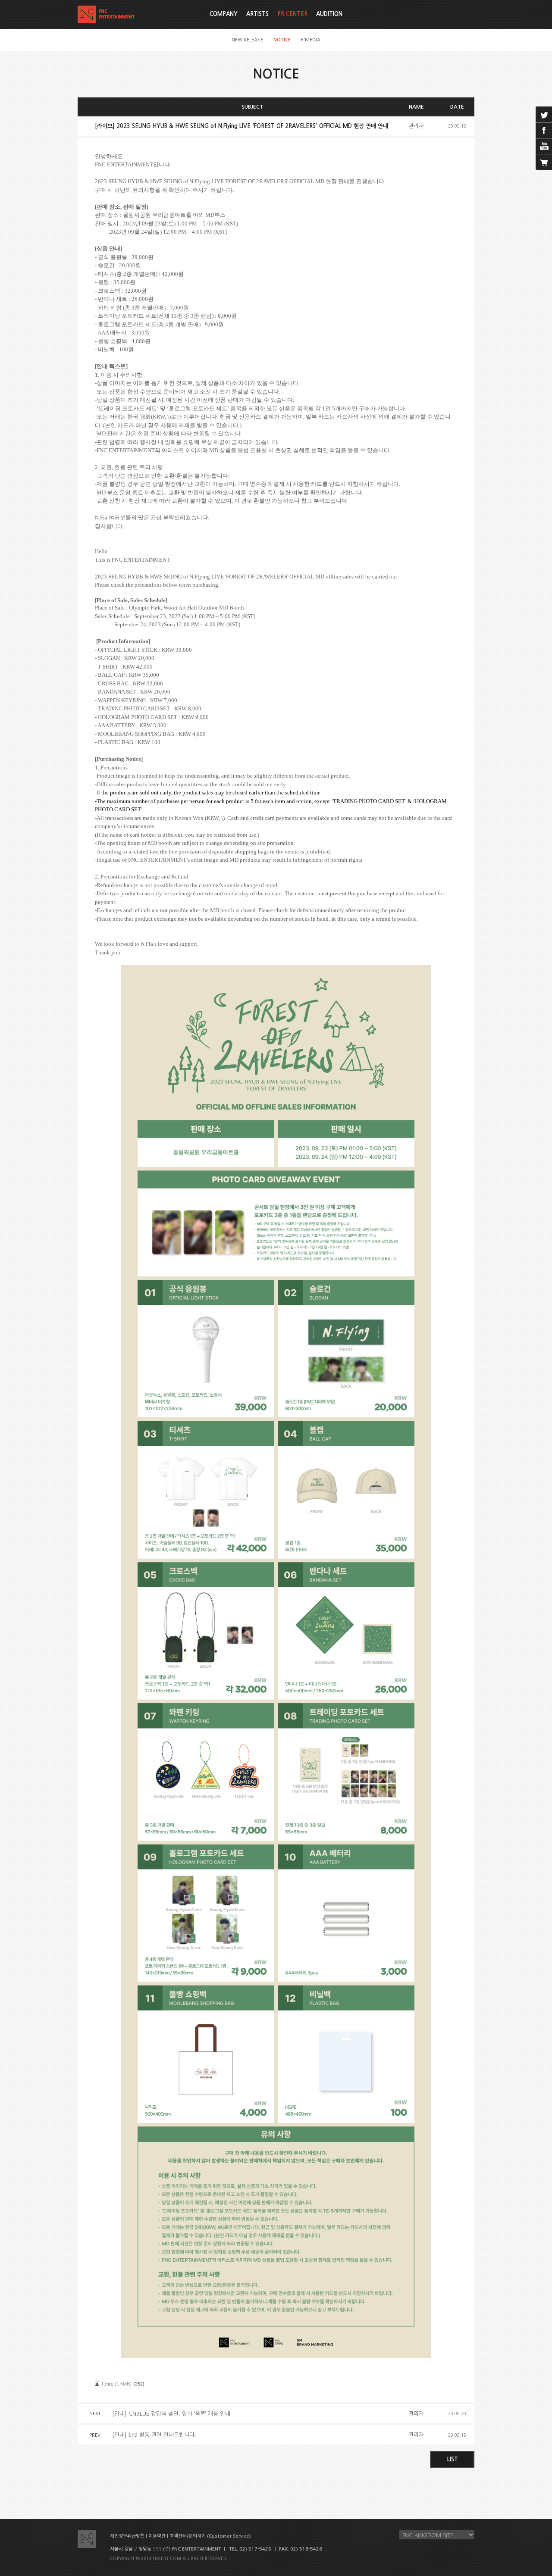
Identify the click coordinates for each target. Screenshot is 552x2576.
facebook (544, 130)
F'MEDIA (311, 40)
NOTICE (282, 40)
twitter (544, 114)
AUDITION (329, 14)
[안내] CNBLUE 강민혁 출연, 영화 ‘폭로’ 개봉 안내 (171, 2414)
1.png (107, 2384)
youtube (544, 146)
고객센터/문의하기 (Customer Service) (210, 2536)
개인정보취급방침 (127, 2536)
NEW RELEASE (247, 40)
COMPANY (224, 14)
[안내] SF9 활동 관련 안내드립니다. (154, 2435)
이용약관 (157, 2536)
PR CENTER (292, 14)
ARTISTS (257, 14)
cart (544, 162)
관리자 (416, 126)
